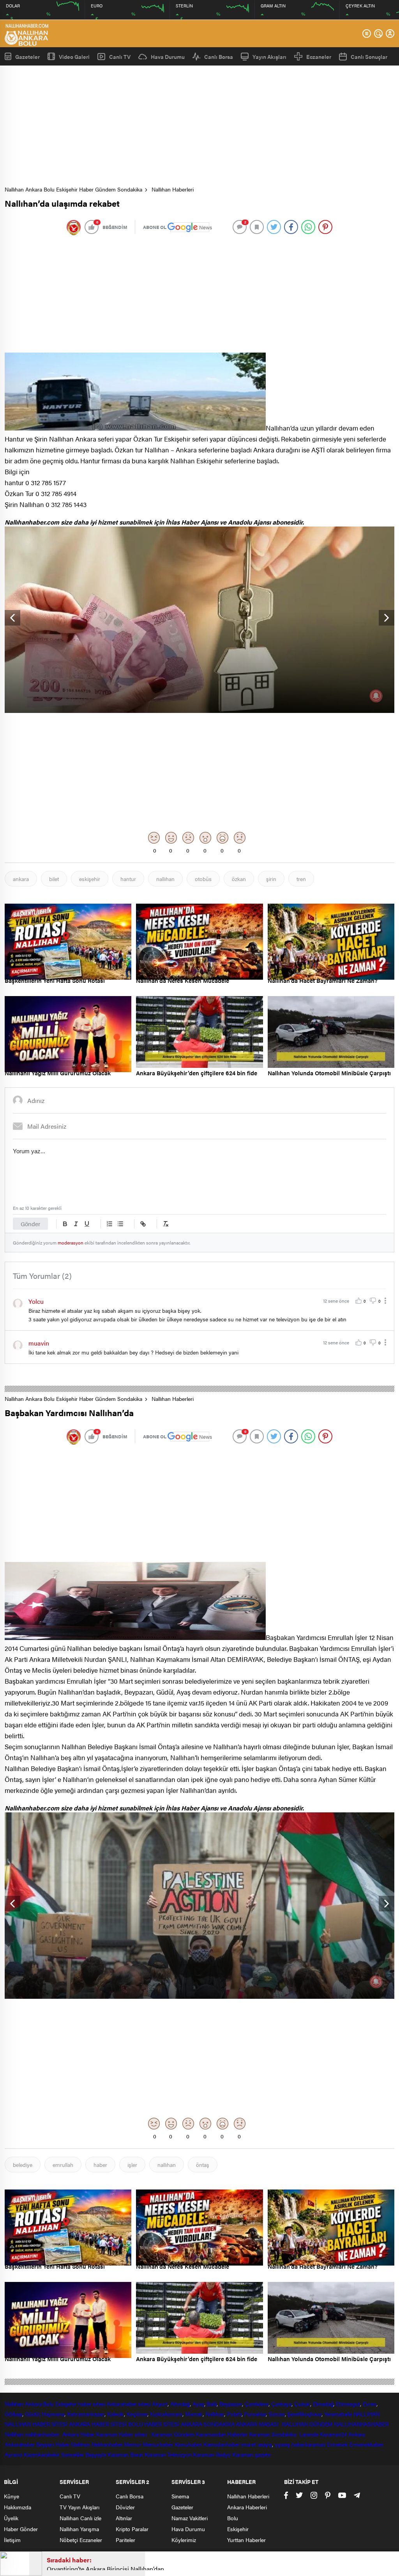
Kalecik (116, 2414)
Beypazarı (231, 2404)
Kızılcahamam (166, 2414)
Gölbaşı (13, 2414)
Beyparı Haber (53, 2444)
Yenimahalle (338, 2414)
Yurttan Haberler (246, 2540)
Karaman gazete (251, 2454)
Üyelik (11, 2518)
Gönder (30, 1224)
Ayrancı (13, 2454)
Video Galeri (74, 56)
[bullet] (120, 1224)
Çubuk (302, 2404)
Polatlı (234, 2414)
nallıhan (165, 879)
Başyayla (96, 2454)
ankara (21, 879)
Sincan (276, 2414)
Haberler (237, 2434)
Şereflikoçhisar (304, 2414)
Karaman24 (333, 2434)
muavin (39, 1343)
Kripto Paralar (132, 2529)
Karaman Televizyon (168, 2454)
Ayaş (198, 2404)
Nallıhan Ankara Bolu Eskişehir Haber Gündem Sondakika (73, 189)
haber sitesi (92, 2404)
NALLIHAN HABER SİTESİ (36, 2424)
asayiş (265, 2444)
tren (301, 879)
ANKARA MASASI (258, 2424)
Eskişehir (66, 2404)
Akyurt (160, 2404)
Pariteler (125, 2540)
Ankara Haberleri (247, 2507)
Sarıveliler (72, 2454)
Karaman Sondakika (273, 2434)
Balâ (212, 2404)
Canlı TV (120, 57)
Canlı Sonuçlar (369, 57)
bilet (54, 879)
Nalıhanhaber (107, 2444)
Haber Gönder (21, 2529)
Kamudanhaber (222, 2444)
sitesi (144, 2404)
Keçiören (137, 2414)
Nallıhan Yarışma (79, 2529)
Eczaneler (319, 57)
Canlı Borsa (219, 57)
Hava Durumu (168, 57)
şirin (271, 879)
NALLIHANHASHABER (361, 2424)
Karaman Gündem (173, 2434)
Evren (370, 2404)
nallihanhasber (43, 2434)
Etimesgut (348, 2404)
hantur (128, 879)
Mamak (194, 2414)
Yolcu (36, 1301)
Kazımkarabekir (42, 2454)
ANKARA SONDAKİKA (207, 2424)
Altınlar (124, 2518)
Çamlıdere (257, 2404)
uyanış (282, 2444)
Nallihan (14, 2434)
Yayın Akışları (269, 57)
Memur (132, 2444)
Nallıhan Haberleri (173, 189)
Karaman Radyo (212, 2454)
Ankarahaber (122, 2404)
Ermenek (337, 2444)
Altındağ (180, 2404)
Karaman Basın (125, 2454)
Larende (309, 2434)
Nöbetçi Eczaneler (81, 2540)
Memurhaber (158, 2444)
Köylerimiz (184, 2540)
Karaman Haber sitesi (123, 2434)
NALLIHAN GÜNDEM (307, 2424)
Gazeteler (27, 56)
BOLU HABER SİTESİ (154, 2424)
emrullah (63, 2165)
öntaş (203, 2165)
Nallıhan (14, 2404)
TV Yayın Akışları (79, 2507)
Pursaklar (255, 2414)
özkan (239, 879)
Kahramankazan (86, 2414)
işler (132, 2165)
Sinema (180, 2496)
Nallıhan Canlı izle (80, 2518)
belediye (23, 2165)
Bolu (48, 2404)
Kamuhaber (188, 2444)
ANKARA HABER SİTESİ (98, 2424)
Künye (11, 2496)
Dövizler (125, 2507)
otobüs (203, 879)
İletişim (12, 2540)
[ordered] (109, 1224)
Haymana (53, 2414)
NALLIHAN (366, 2414)
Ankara (33, 2404)
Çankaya (281, 2404)
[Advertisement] (202, 128)
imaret (248, 2444)
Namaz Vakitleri (190, 2518)
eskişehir (90, 879)
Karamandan (211, 2434)
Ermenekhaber (366, 2444)
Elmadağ (323, 2404)
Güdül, (33, 2414)
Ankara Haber (79, 2434)
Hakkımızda (18, 2507)
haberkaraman (308, 2444)
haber (100, 2165)
